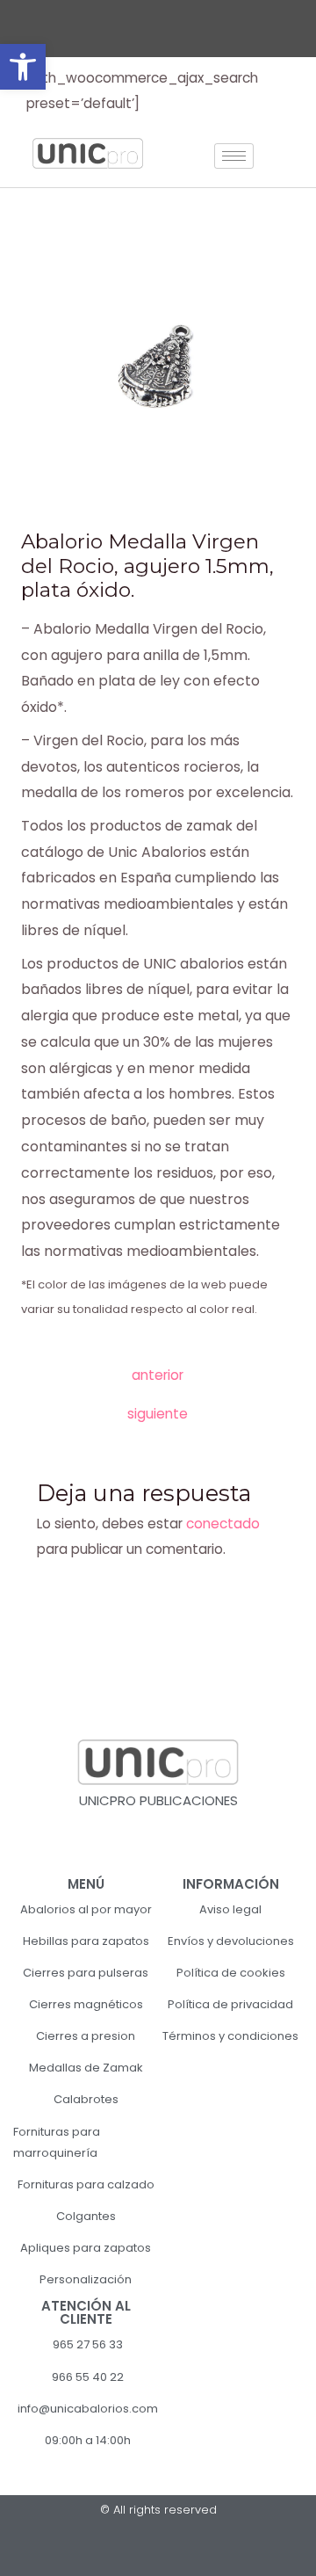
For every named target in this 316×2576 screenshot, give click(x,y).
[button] (23, 67)
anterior (158, 1375)
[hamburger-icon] (234, 156)
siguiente (158, 1414)
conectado (223, 1524)
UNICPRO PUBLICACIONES (158, 1800)
